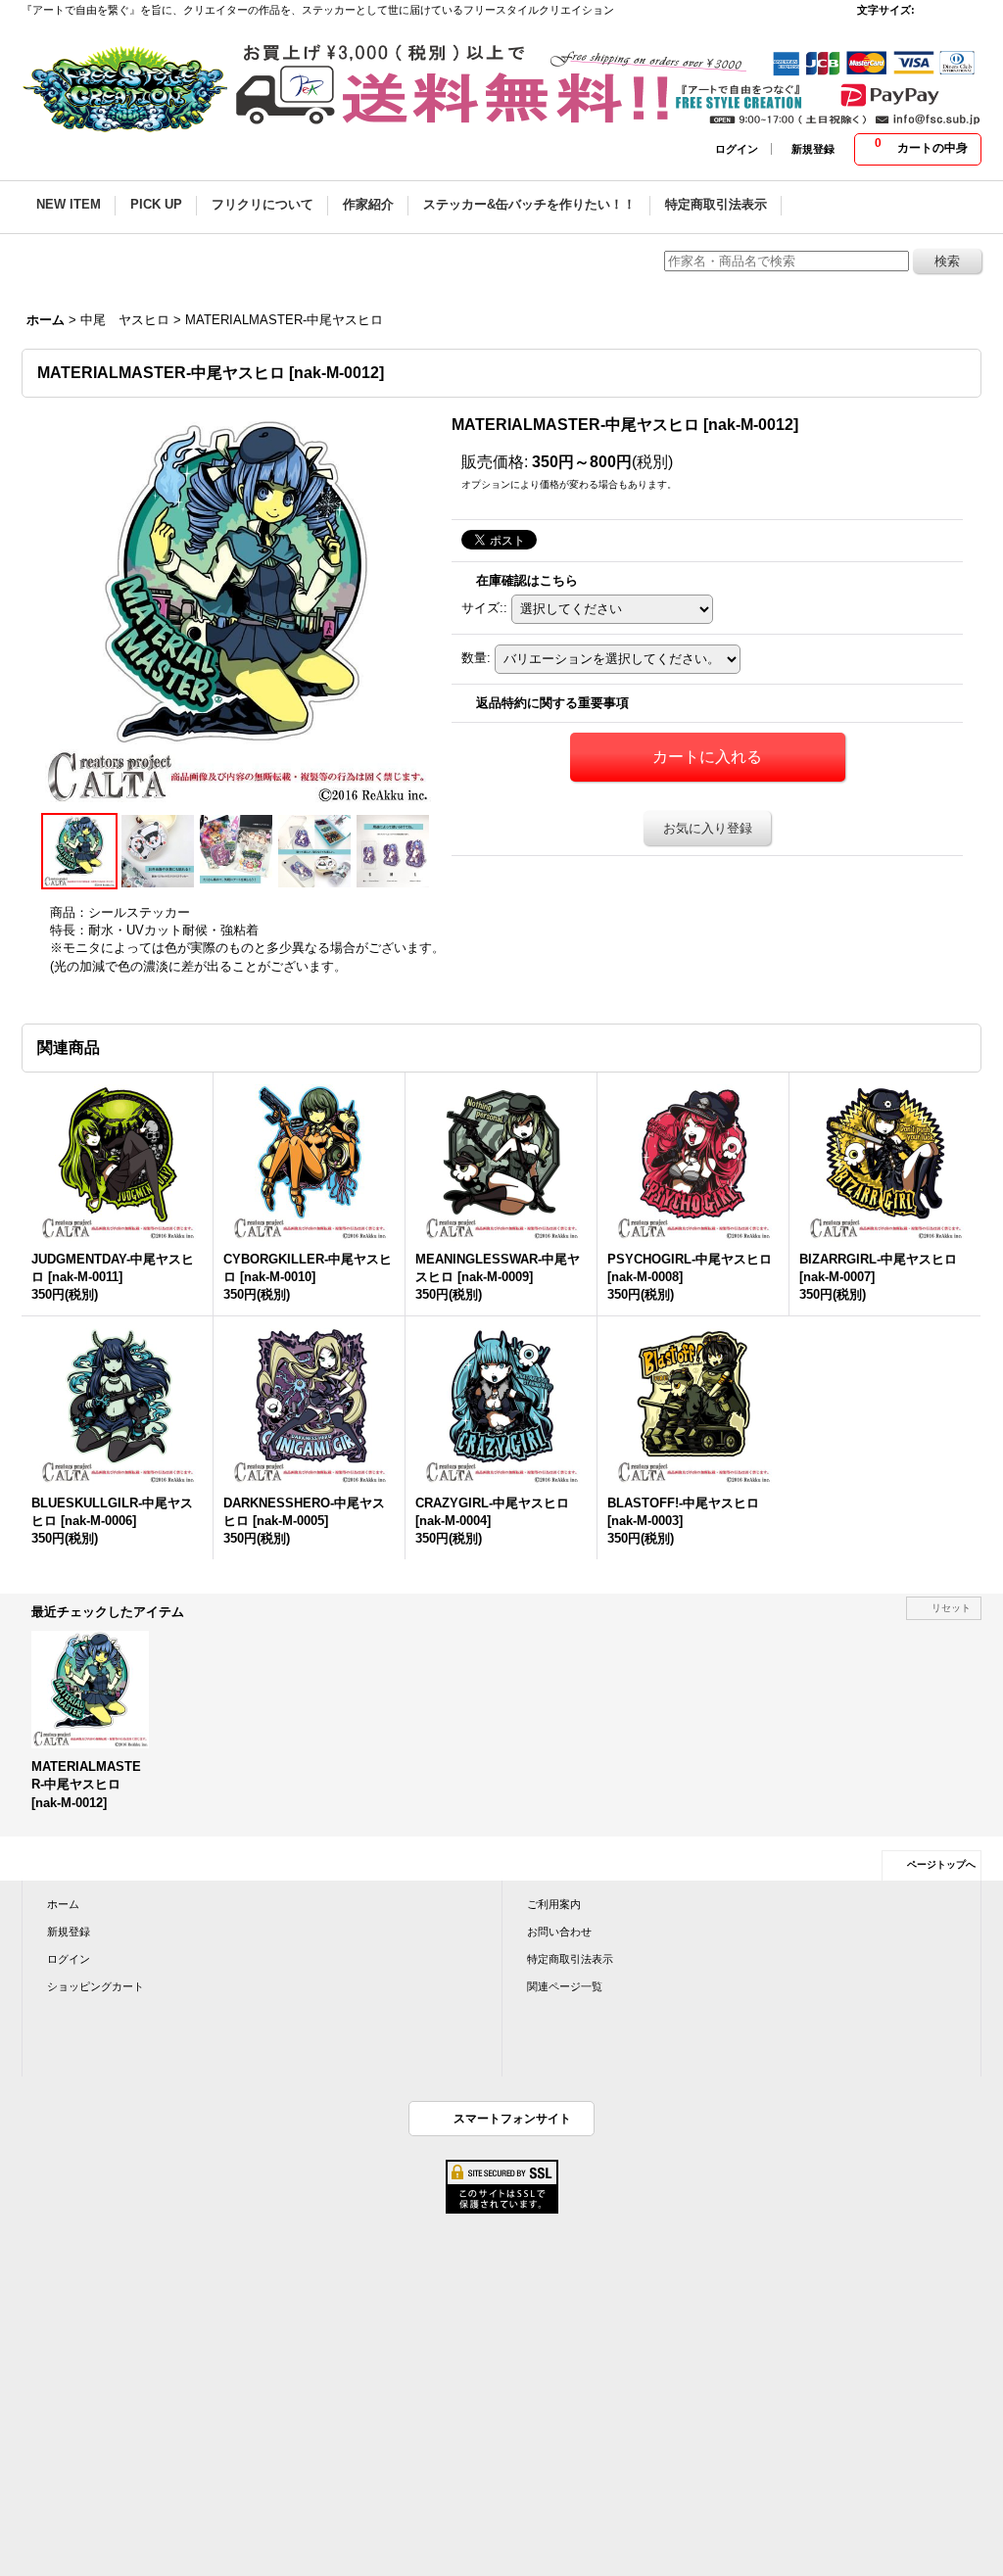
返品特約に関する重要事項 (552, 703)
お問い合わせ (559, 1932)
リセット (951, 1608)
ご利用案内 (554, 1904)
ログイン (737, 149)
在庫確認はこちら (527, 580)
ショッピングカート (96, 1986)
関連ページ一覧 (565, 1986)
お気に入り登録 (708, 828)
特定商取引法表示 (570, 1959)
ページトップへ (941, 1864)
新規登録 (813, 149)
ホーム (63, 1904)
